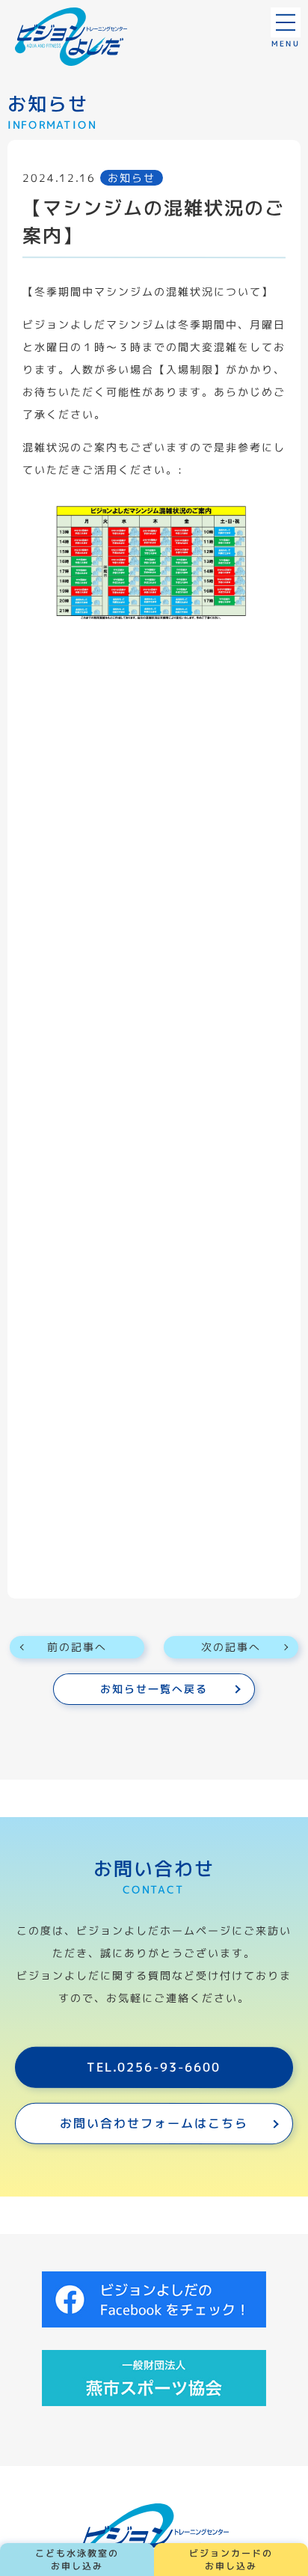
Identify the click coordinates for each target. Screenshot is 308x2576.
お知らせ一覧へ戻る (154, 1689)
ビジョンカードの (231, 2560)
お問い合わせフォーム (154, 2123)
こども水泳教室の (77, 2560)
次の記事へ (231, 1647)
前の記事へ (77, 1647)
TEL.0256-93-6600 (154, 2067)
